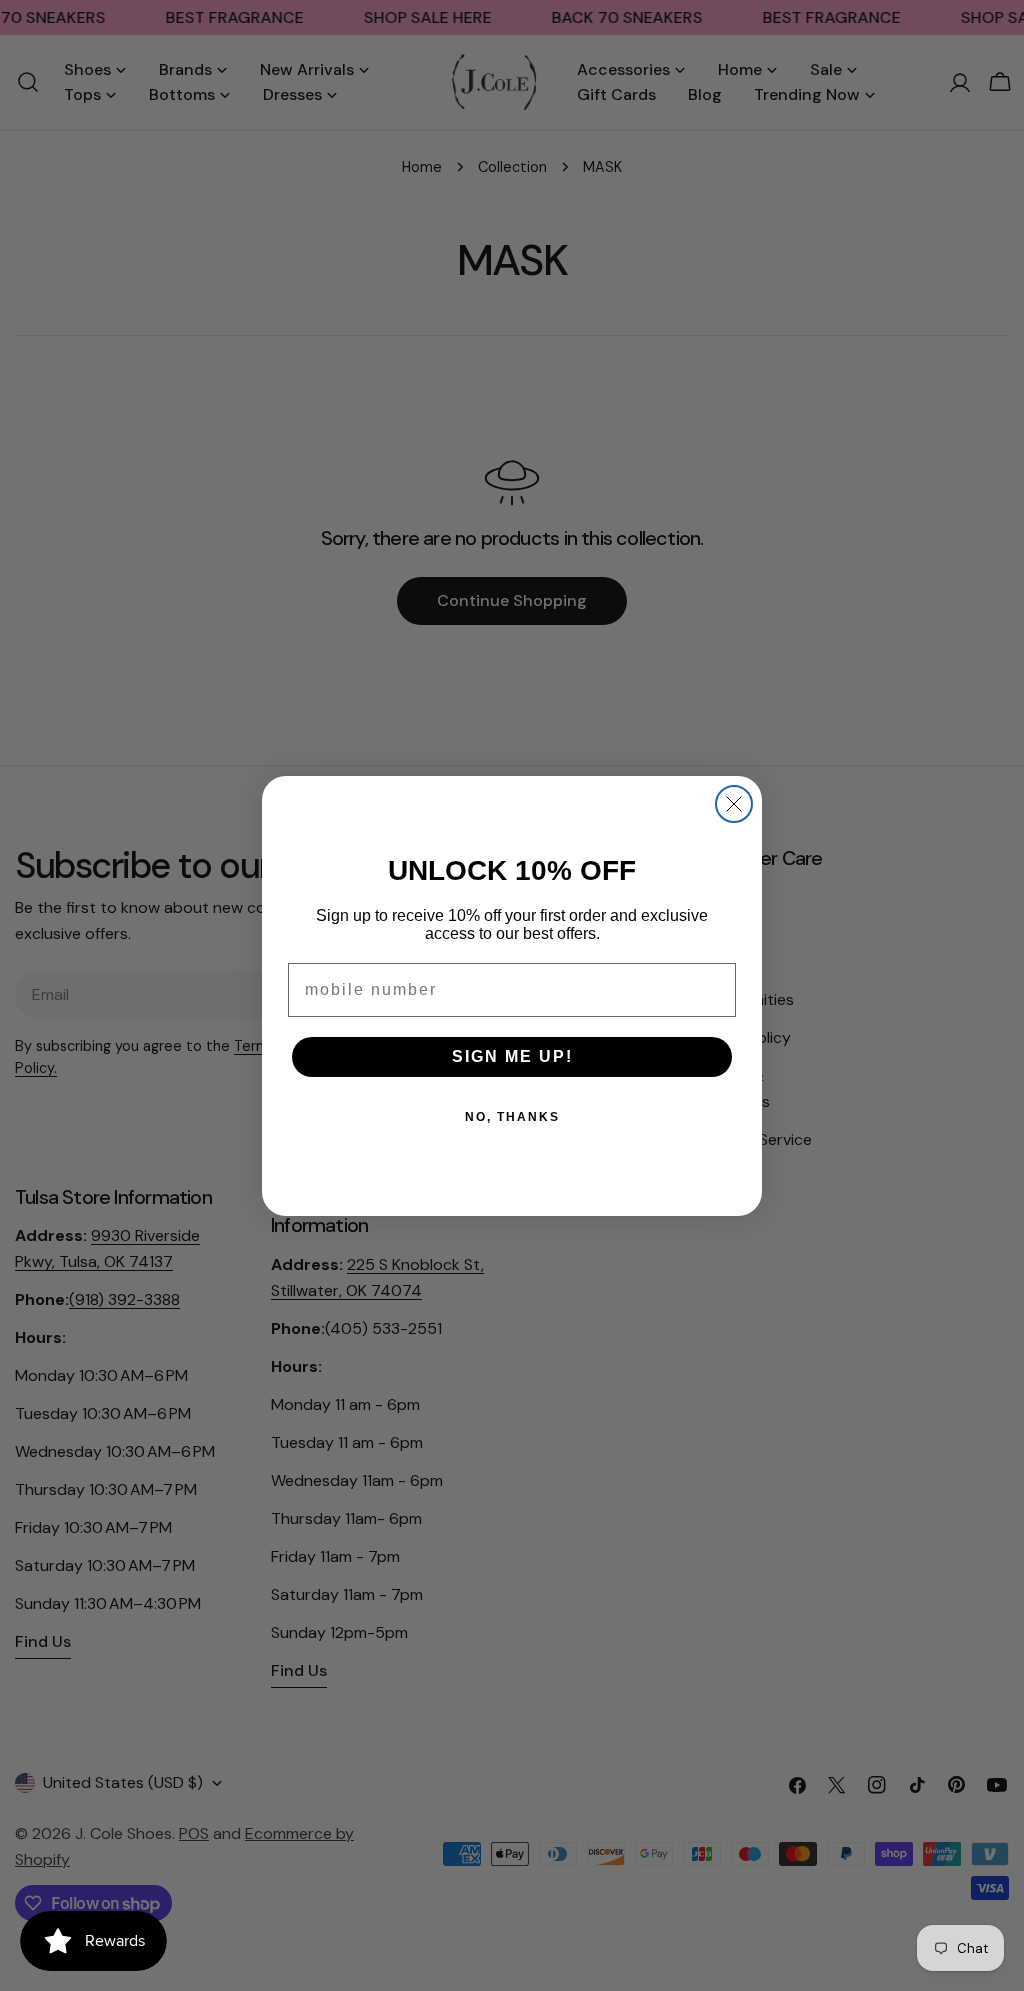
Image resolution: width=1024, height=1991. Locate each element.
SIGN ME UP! (512, 1056)
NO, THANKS (512, 1117)
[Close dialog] (734, 804)
